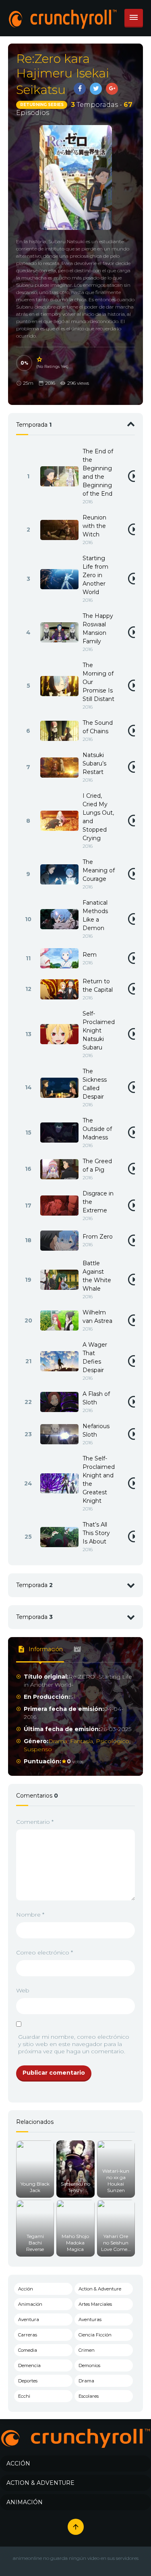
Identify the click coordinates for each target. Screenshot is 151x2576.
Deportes (28, 2381)
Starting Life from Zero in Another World (95, 575)
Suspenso (38, 1749)
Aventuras (90, 2319)
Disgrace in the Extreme (98, 1202)
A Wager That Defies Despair (95, 1357)
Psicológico (113, 1741)
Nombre (30, 1915)
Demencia (29, 2365)
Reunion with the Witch (94, 526)
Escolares (89, 2396)
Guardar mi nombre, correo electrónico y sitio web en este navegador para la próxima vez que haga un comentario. (74, 2044)
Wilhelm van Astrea (97, 1317)
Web (23, 1990)
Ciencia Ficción (95, 2335)
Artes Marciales (95, 2304)
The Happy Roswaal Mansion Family (98, 629)
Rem (90, 955)
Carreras (28, 2335)
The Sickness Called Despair (95, 1084)
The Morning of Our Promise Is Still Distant (98, 682)
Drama (58, 1741)
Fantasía (82, 1741)
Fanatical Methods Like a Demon (95, 915)
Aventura (29, 2319)
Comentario (35, 1822)
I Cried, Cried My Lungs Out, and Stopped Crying (98, 817)
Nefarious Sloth (96, 1430)
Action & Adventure (100, 2289)
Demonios (89, 2365)
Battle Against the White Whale (97, 1276)
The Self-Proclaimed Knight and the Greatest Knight (99, 1480)
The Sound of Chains (98, 727)
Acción (26, 2289)
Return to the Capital (98, 986)
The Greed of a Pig (97, 1165)
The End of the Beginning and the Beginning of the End (98, 472)
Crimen (87, 2350)
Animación (30, 2304)
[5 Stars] (40, 359)
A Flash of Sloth (96, 1398)
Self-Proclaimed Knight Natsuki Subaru (99, 1030)
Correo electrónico (44, 1952)
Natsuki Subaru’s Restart (94, 763)
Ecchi (24, 2396)
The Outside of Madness (97, 1129)
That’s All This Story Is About (96, 1533)
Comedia (28, 2350)
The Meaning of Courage (99, 870)
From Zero (98, 1237)
